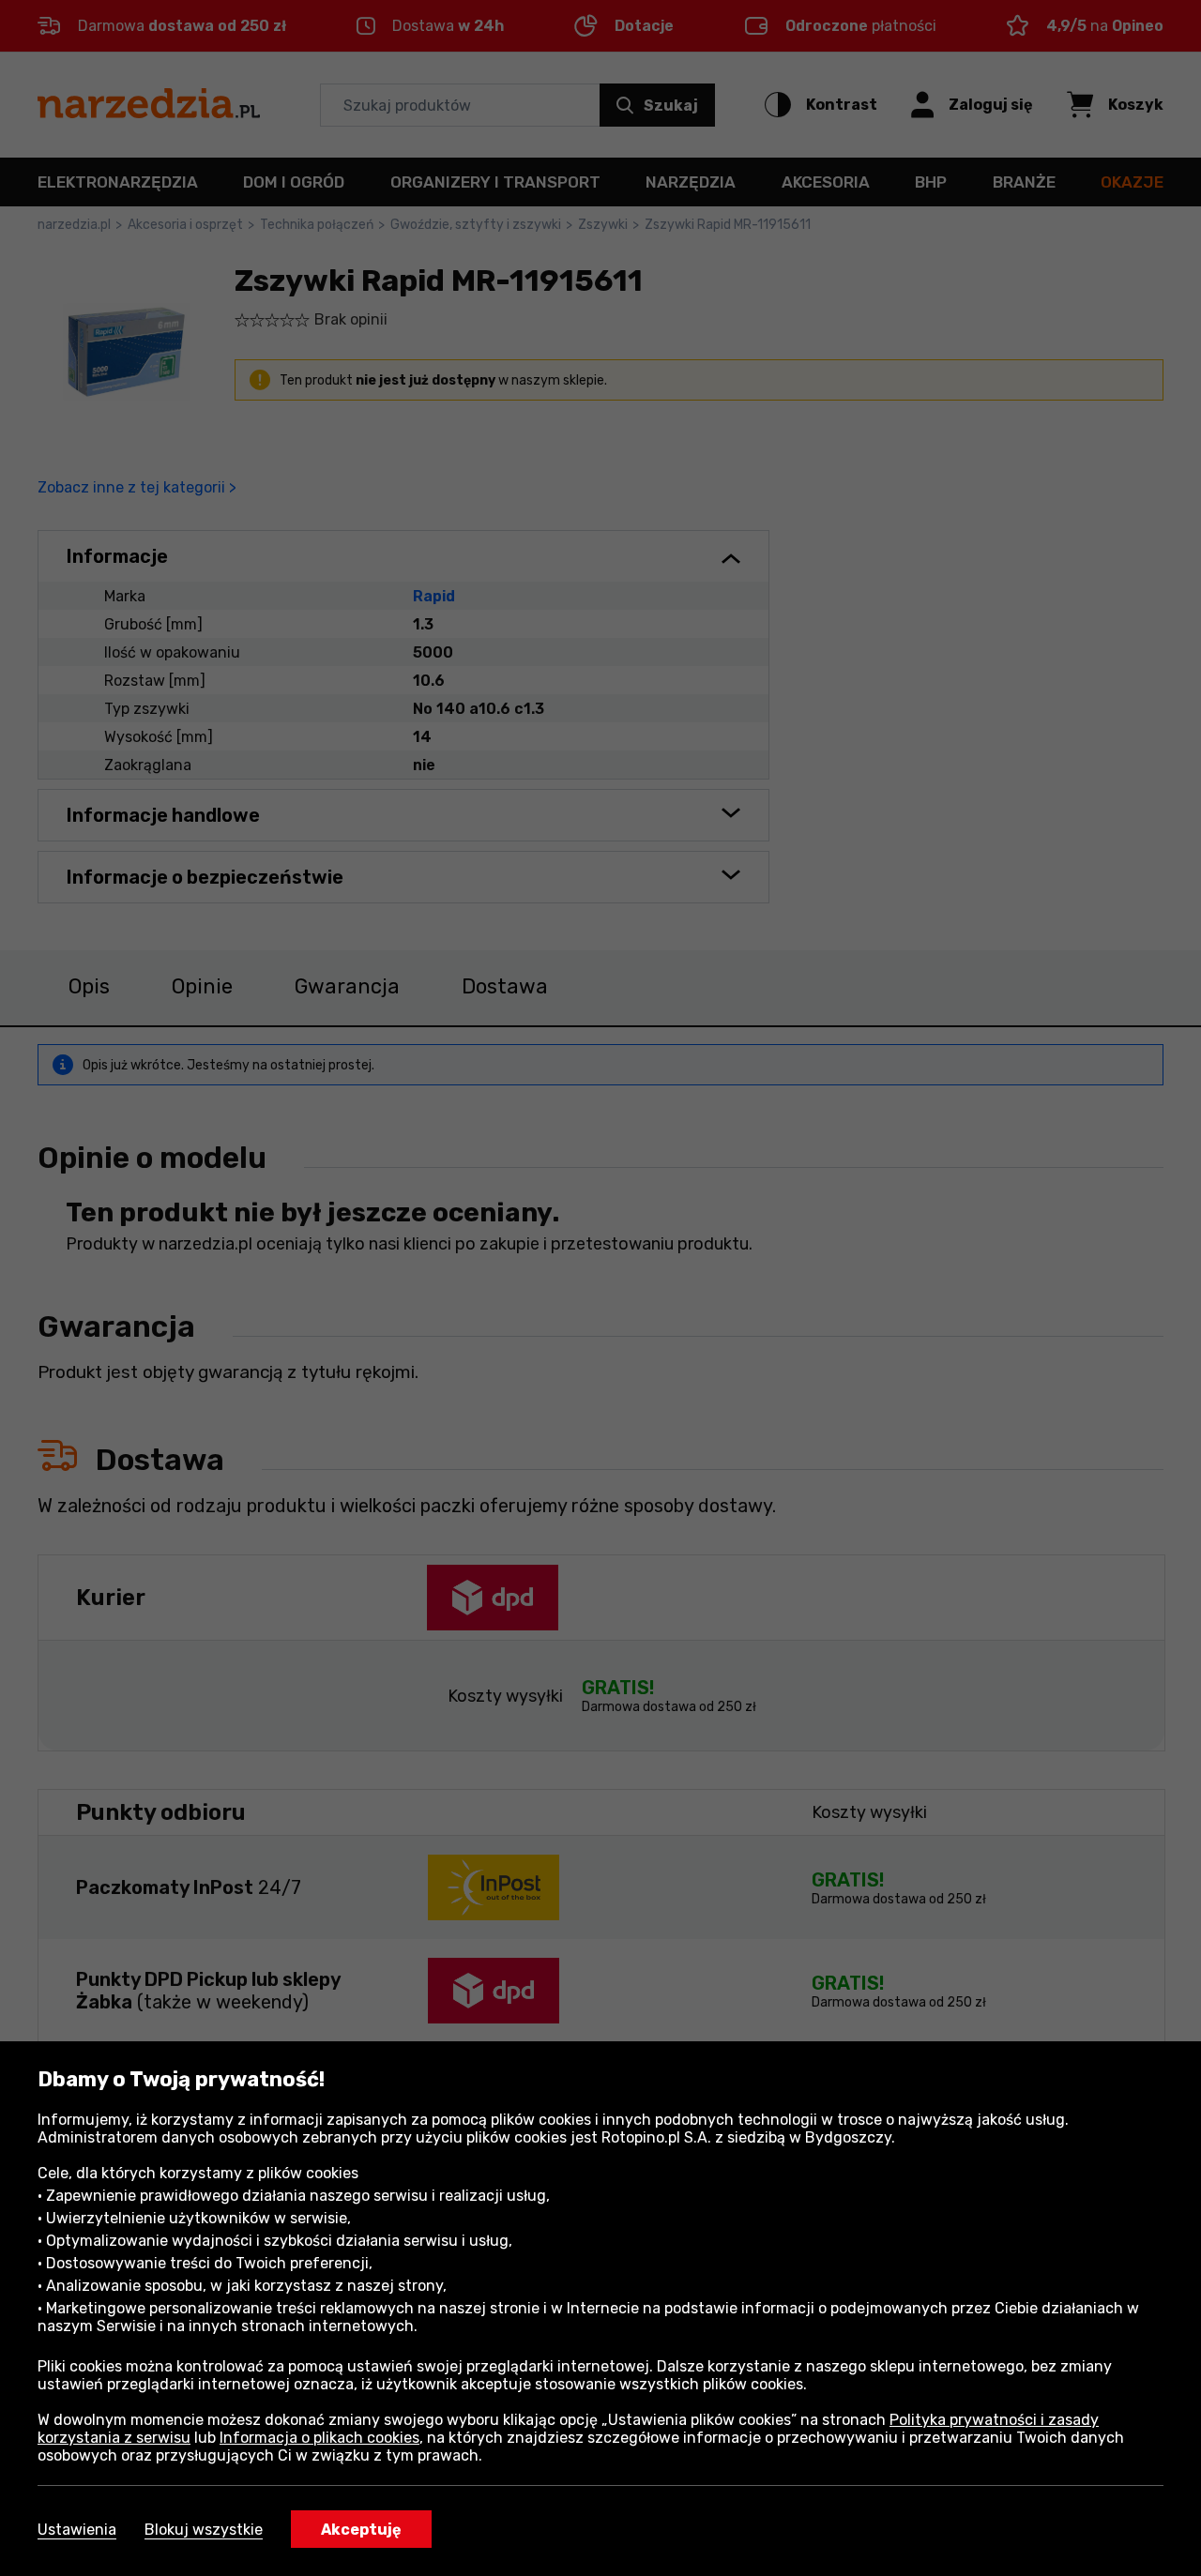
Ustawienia (77, 2530)
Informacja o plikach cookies (319, 2438)
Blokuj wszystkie (204, 2530)
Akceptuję (361, 2530)
